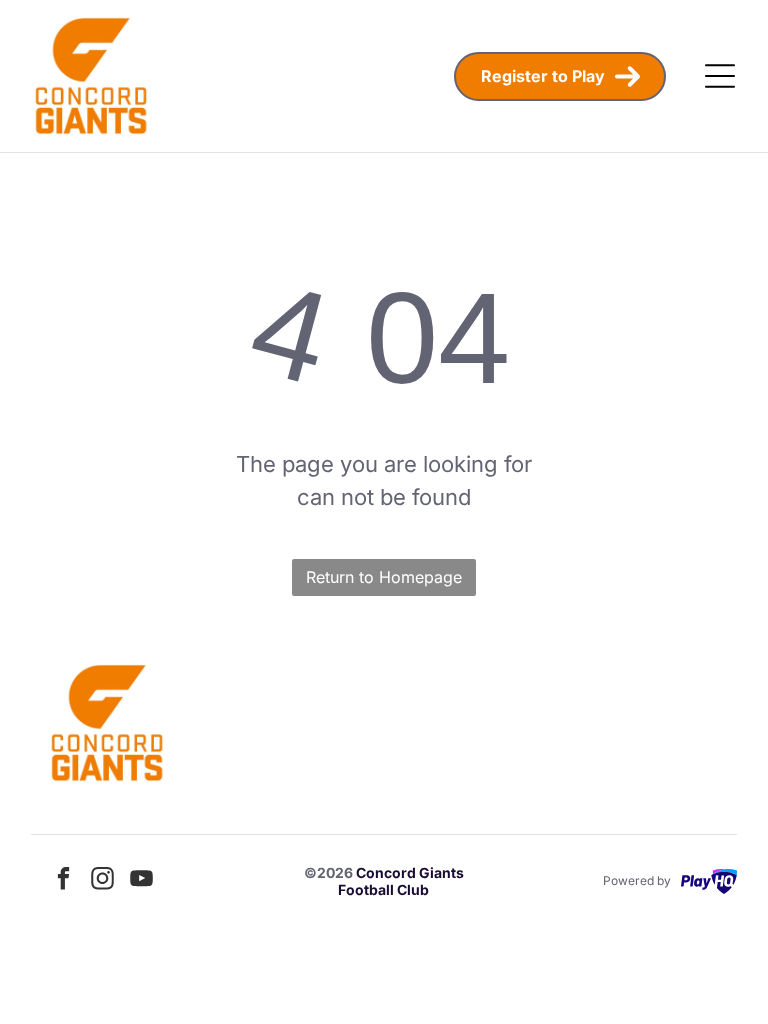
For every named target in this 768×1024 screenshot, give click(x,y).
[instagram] (103, 881)
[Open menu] (720, 76)
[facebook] (64, 881)
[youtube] (142, 881)
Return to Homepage (384, 577)
